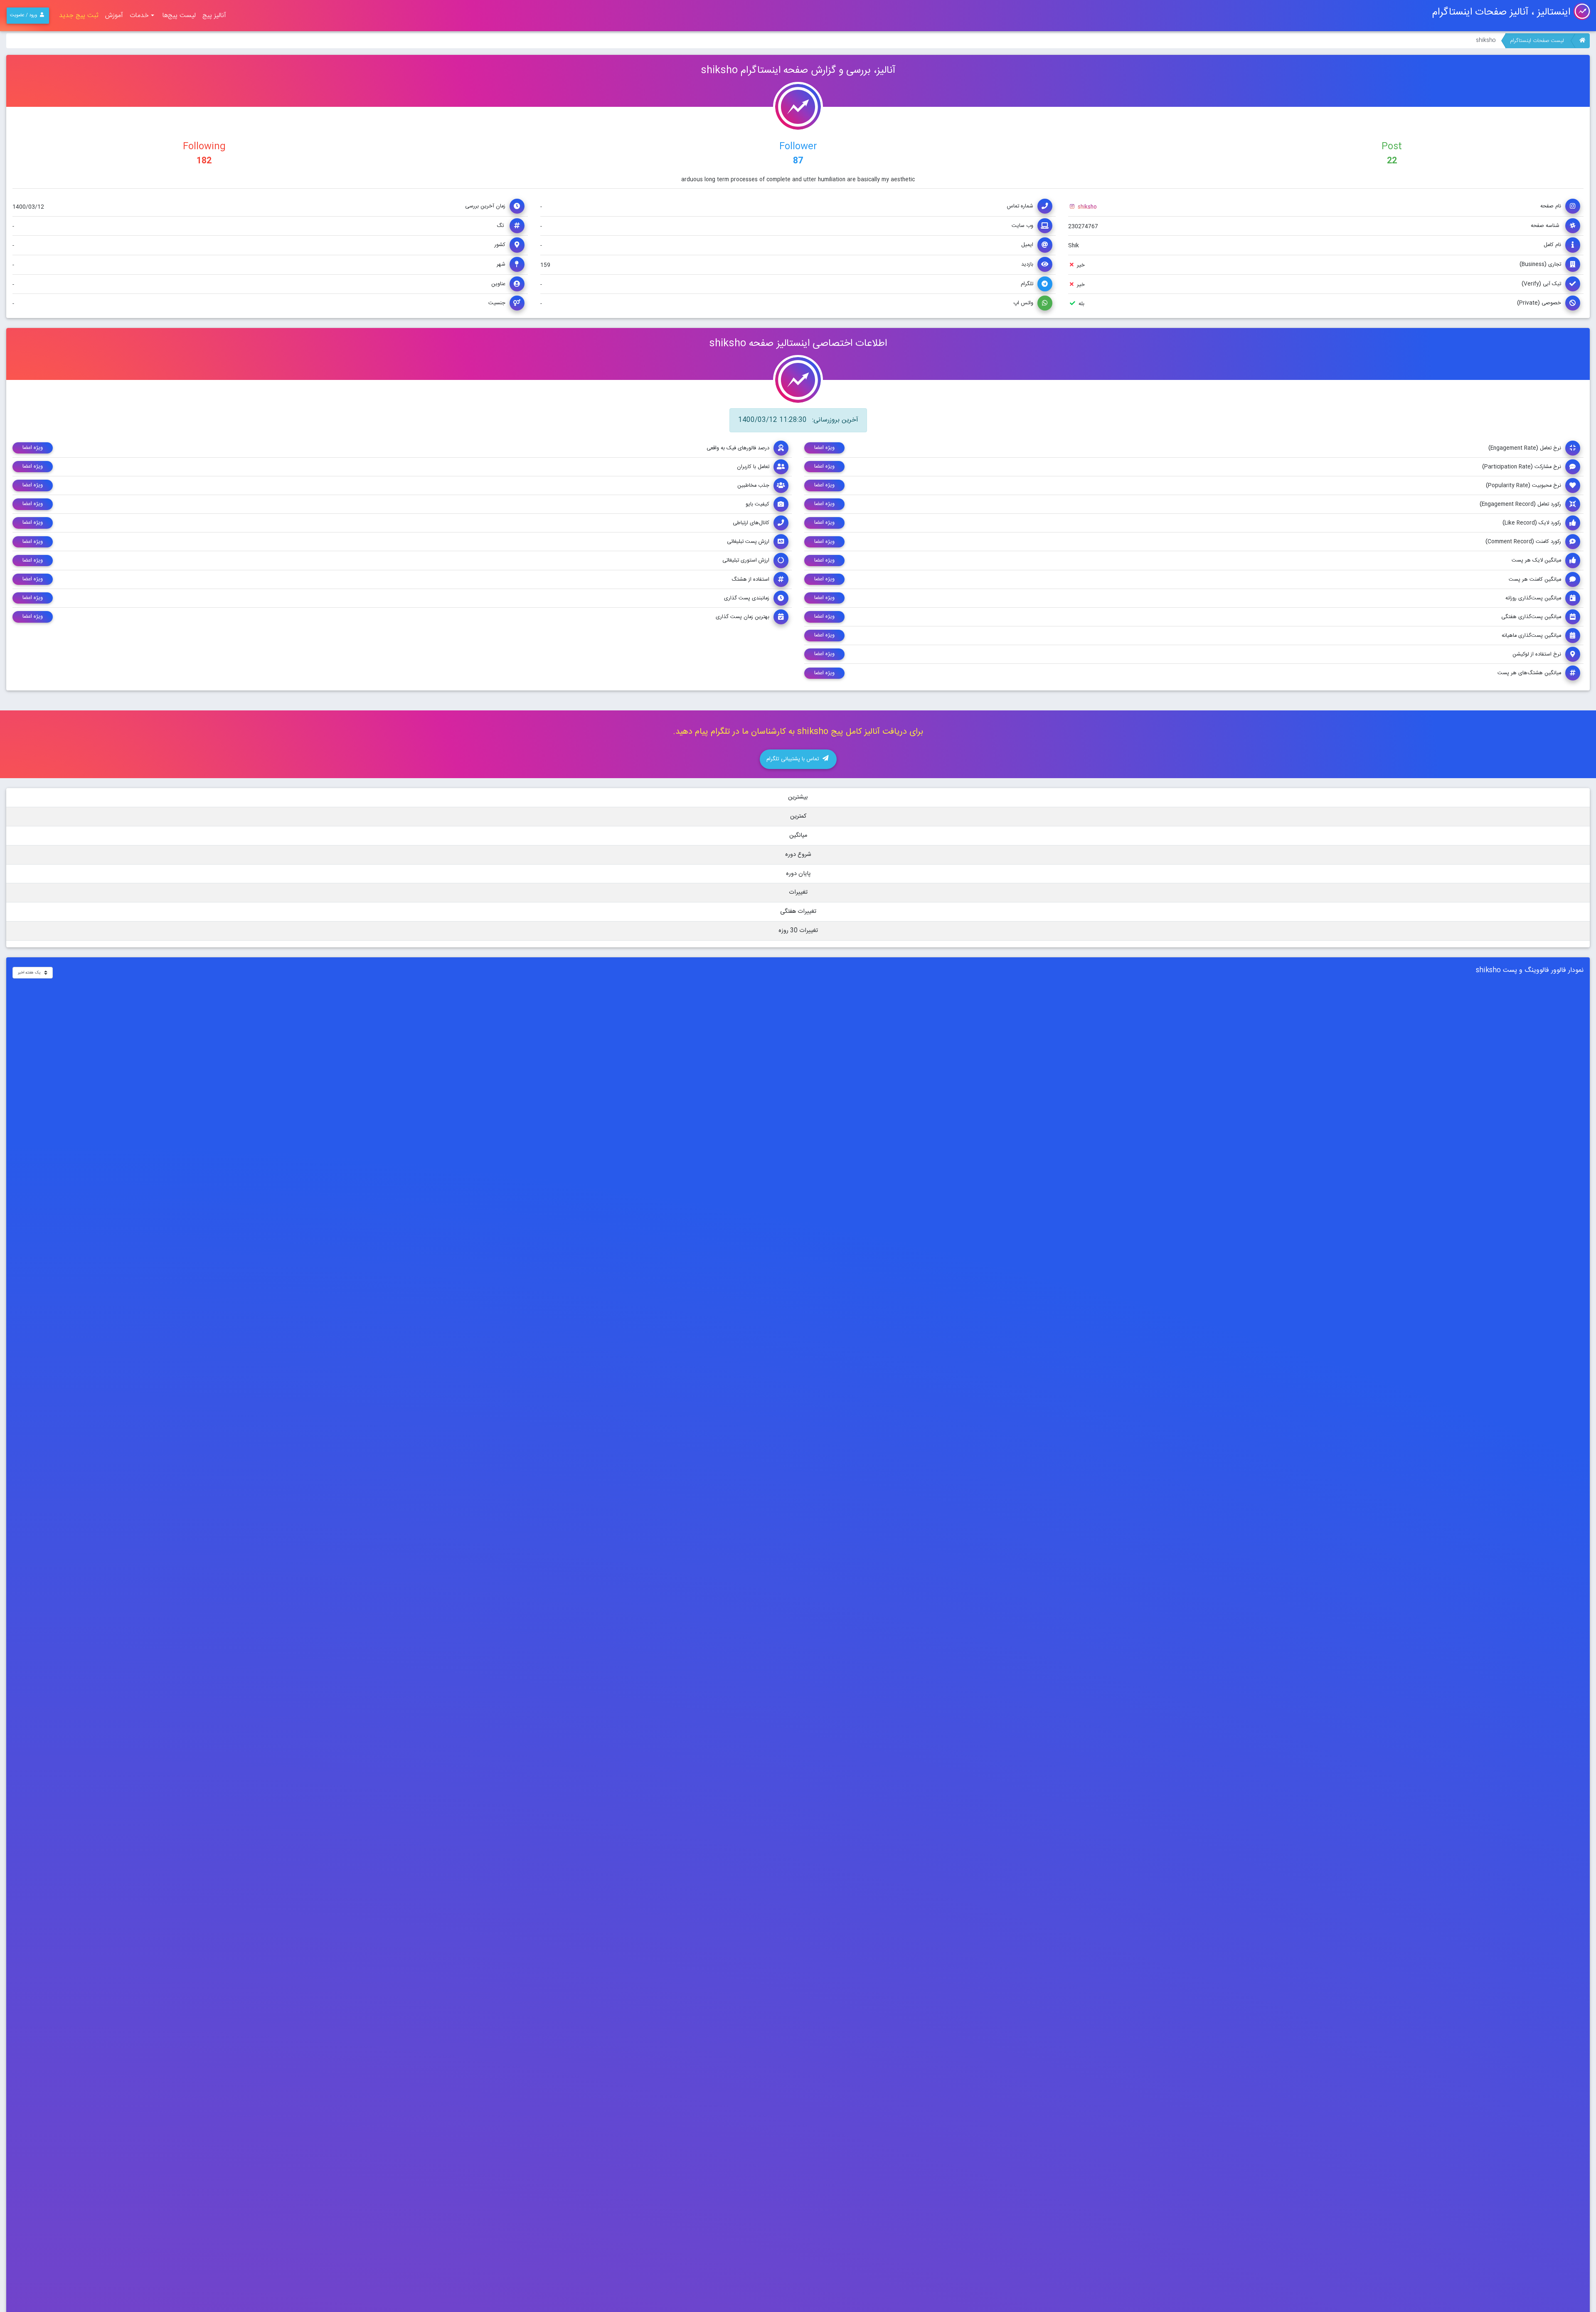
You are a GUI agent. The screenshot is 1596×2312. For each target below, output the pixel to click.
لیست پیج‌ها (179, 16)
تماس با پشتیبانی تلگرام (794, 759)
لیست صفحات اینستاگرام (1537, 41)
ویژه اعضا (824, 448)
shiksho (1086, 207)
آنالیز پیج (214, 16)
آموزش (114, 16)
